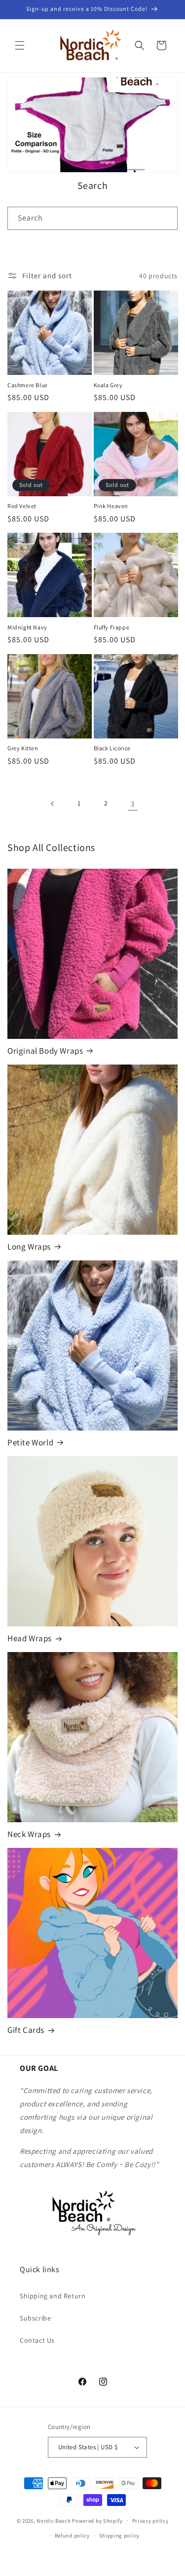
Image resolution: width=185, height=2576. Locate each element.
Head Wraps (30, 1638)
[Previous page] (53, 804)
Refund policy (72, 2536)
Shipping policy (120, 2536)
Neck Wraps (29, 1834)
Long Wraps (29, 1247)
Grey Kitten (23, 748)
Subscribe (35, 2318)
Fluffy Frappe (112, 627)
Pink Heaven (111, 506)
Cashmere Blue (28, 385)
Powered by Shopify (97, 2520)
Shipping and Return (53, 2296)
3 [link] (133, 804)
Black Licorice (112, 748)
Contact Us (37, 2340)
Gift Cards (26, 2030)
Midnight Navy (27, 627)
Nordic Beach (54, 2520)
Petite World (30, 1442)
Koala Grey (108, 385)
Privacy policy (150, 2521)
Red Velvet (22, 506)
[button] (20, 45)
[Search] (166, 218)
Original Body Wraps (45, 1051)
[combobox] (92, 218)
